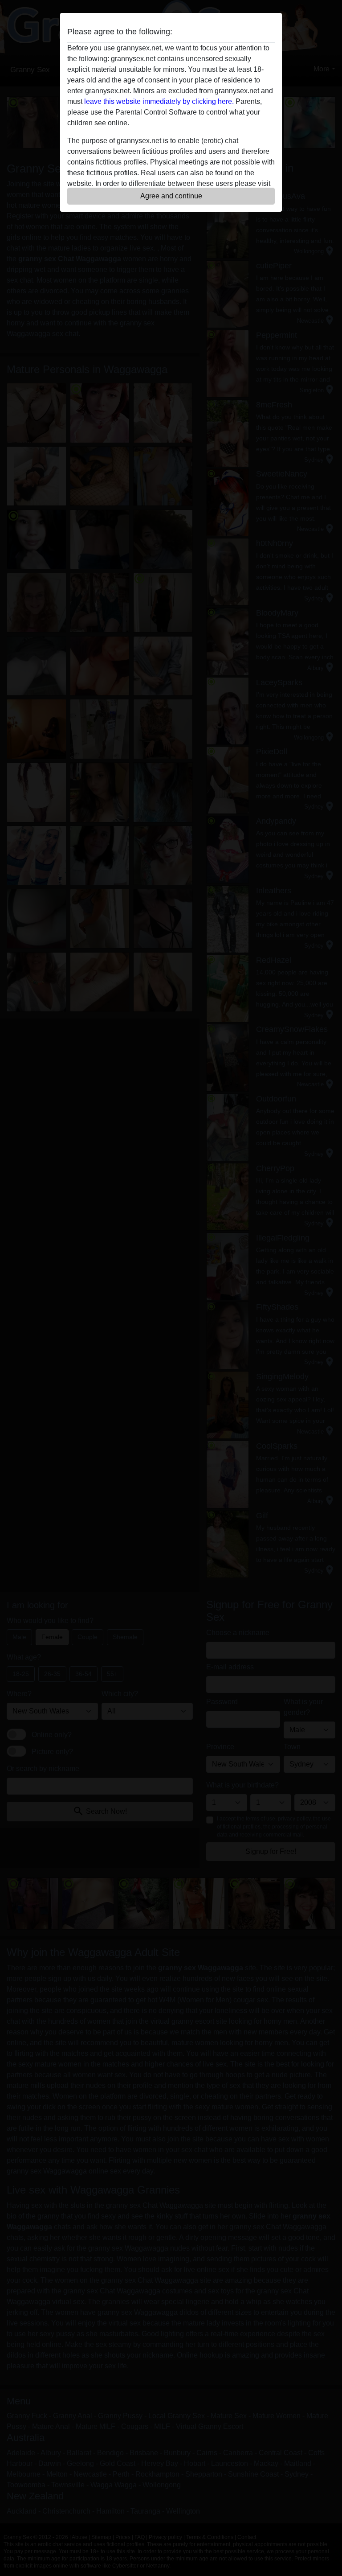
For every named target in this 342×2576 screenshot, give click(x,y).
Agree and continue (171, 196)
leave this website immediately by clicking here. (159, 101)
